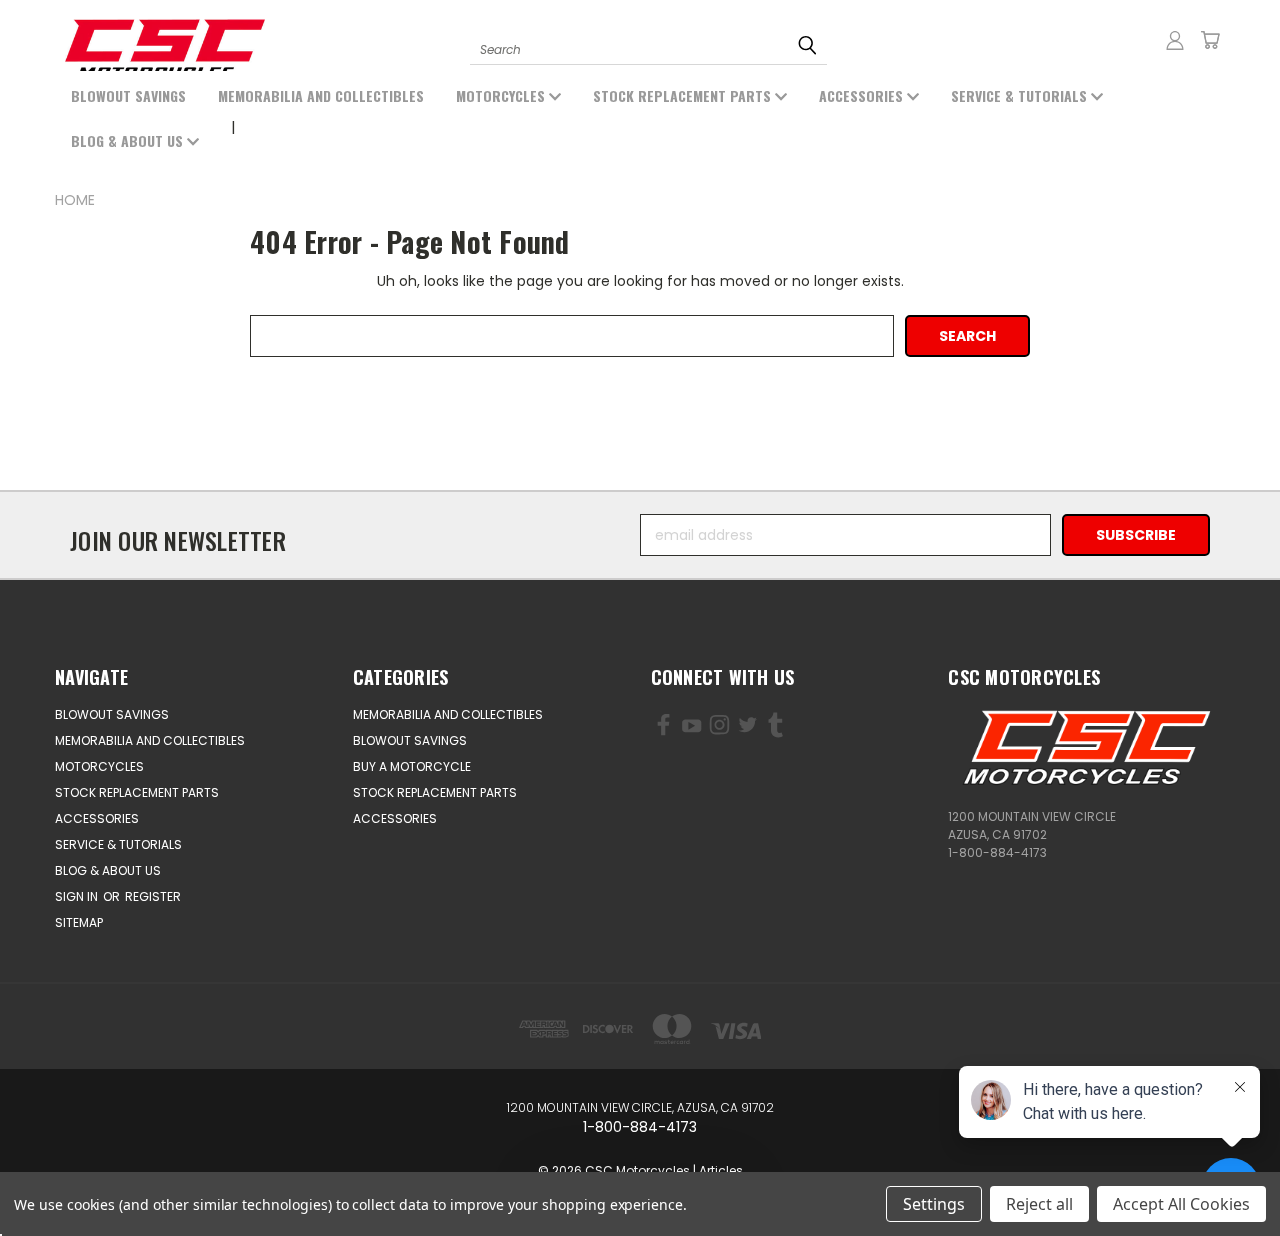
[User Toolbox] (1175, 40)
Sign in (78, 896)
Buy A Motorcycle (412, 766)
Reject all (1039, 1204)
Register (153, 896)
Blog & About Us (129, 140)
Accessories (863, 95)
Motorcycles (502, 95)
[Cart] (1210, 40)
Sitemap (79, 922)
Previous (97, 1173)
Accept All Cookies (1181, 1204)
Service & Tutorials (1021, 95)
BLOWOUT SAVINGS (128, 95)
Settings (934, 1204)
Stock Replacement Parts (684, 95)
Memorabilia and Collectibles (321, 95)
